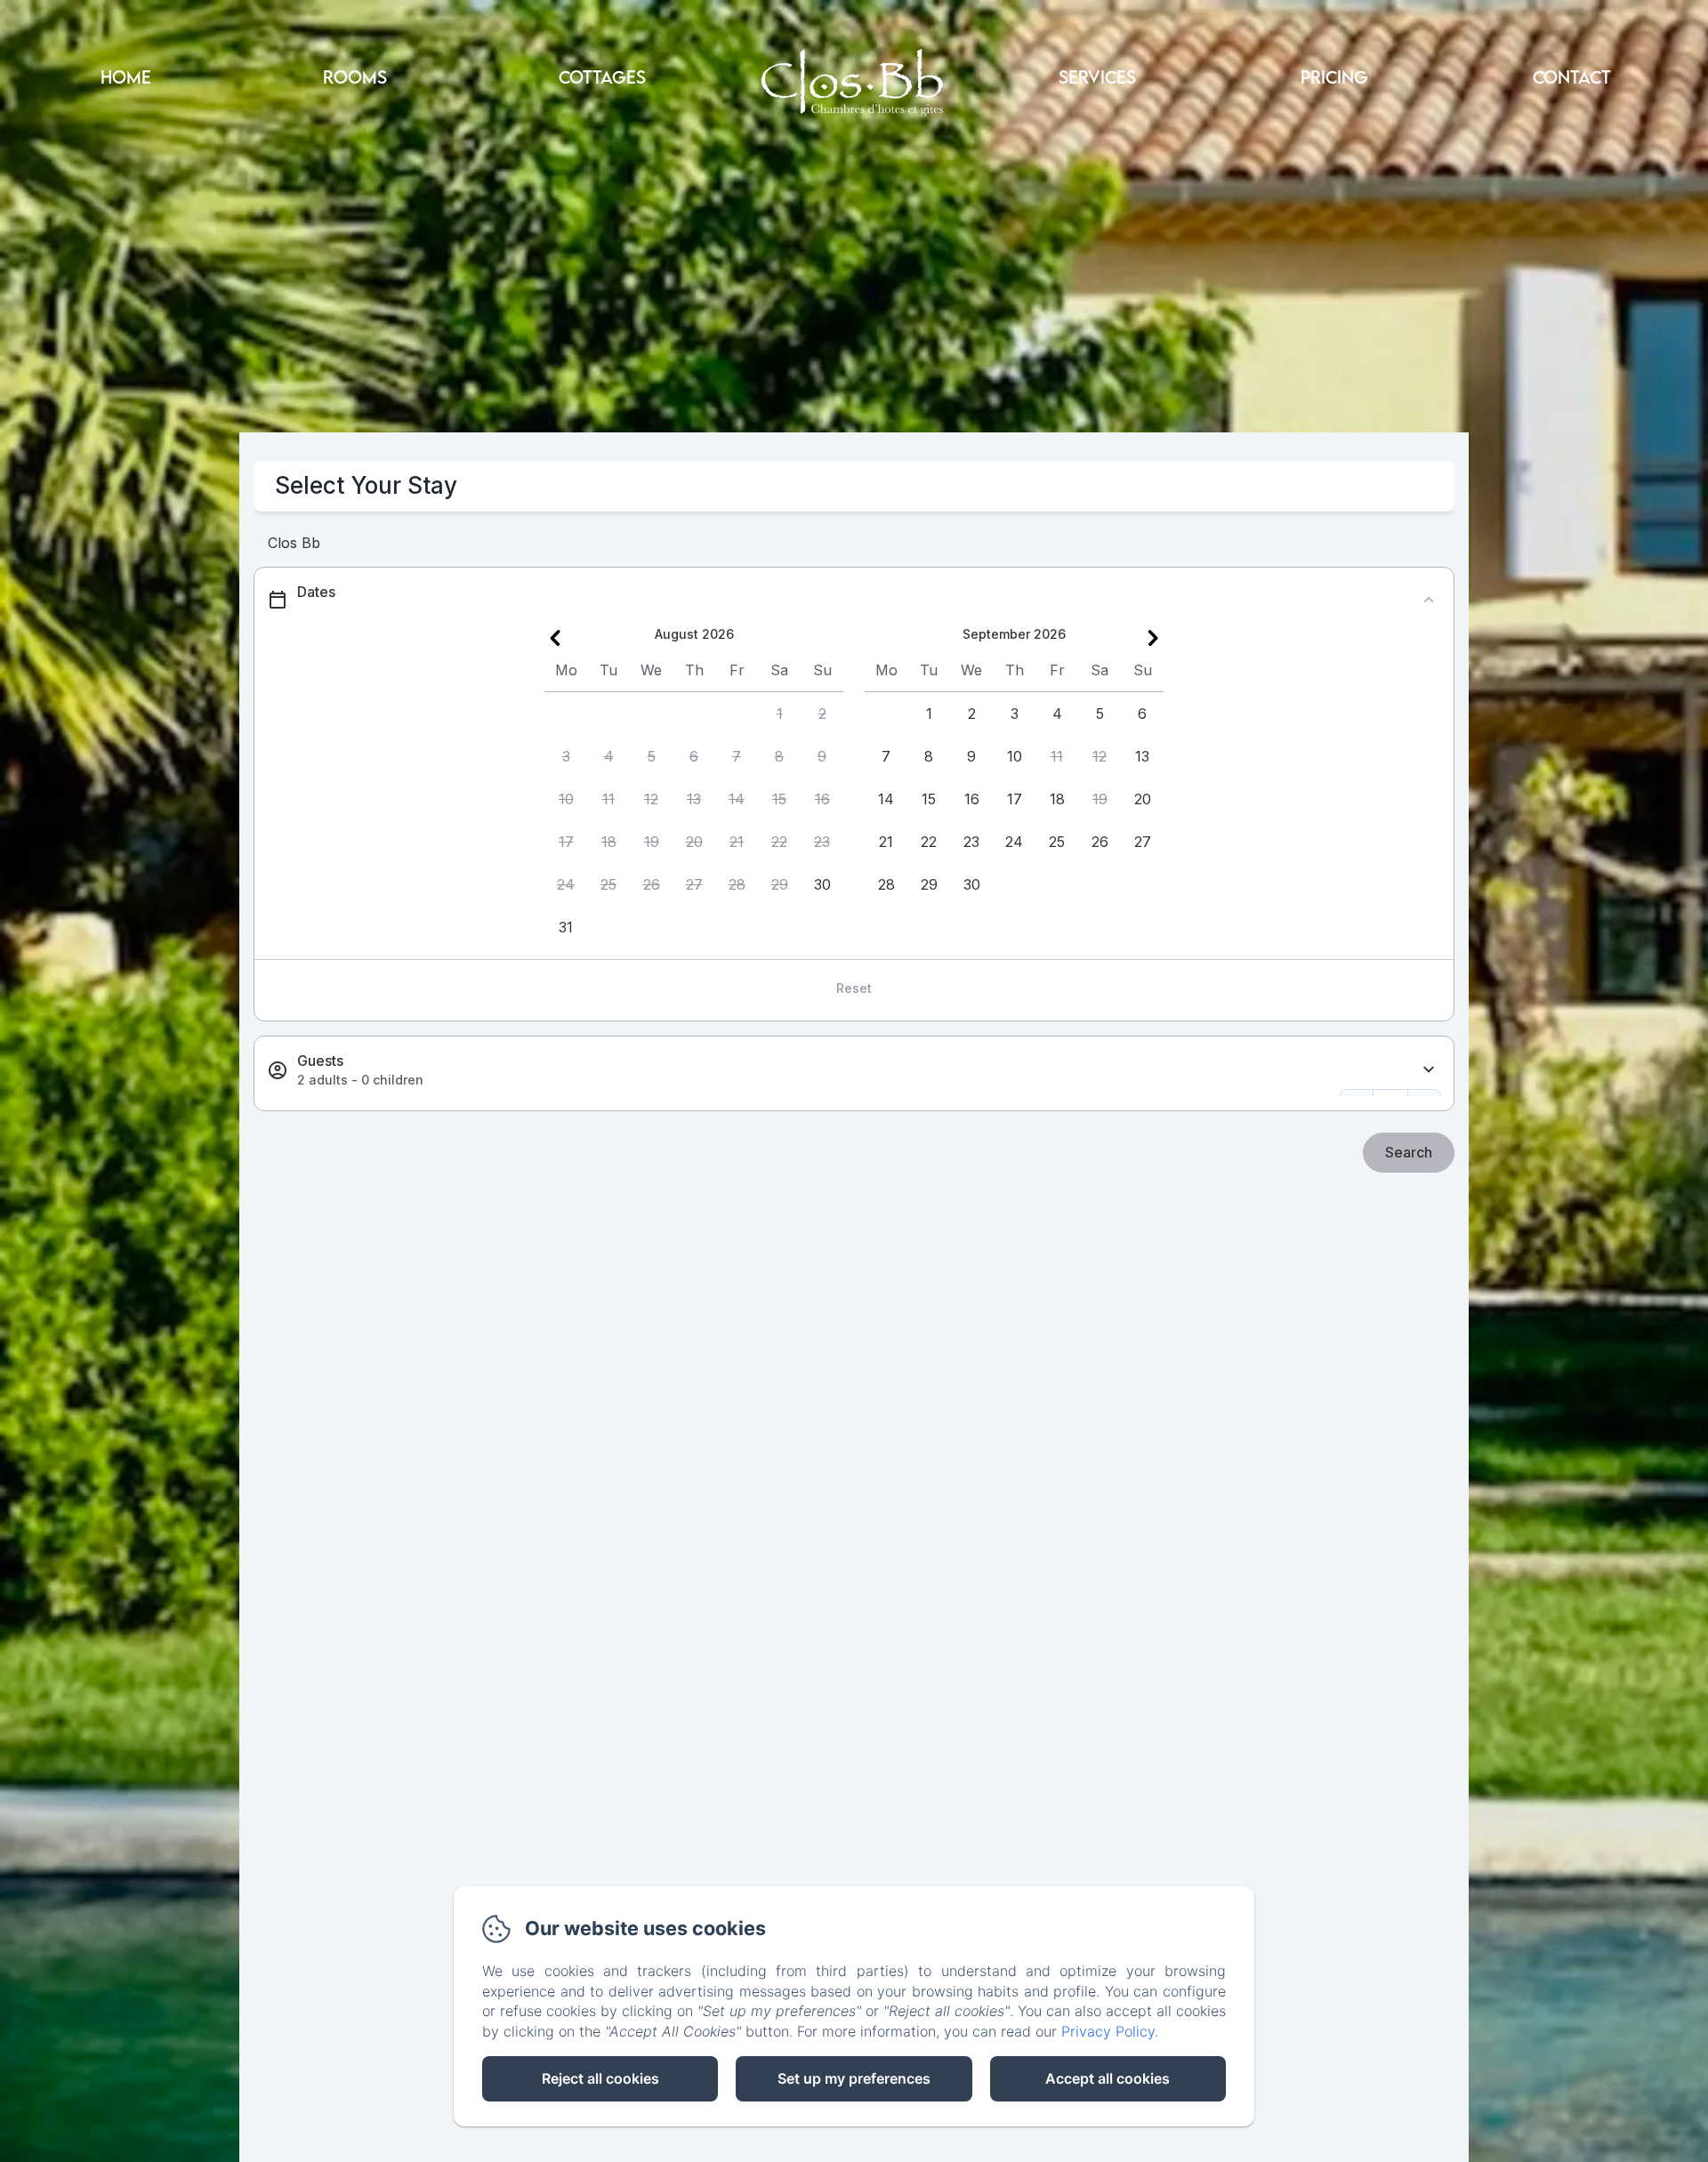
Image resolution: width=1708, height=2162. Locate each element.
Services (1097, 77)
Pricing (1334, 77)
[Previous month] (555, 638)
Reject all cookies (600, 2078)
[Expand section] (1429, 1070)
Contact (1572, 77)
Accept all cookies (1108, 2078)
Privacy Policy (1108, 2031)
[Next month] (1153, 638)
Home (126, 77)
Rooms (355, 77)
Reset (854, 988)
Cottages (602, 77)
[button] (779, 714)
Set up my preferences (854, 2078)
